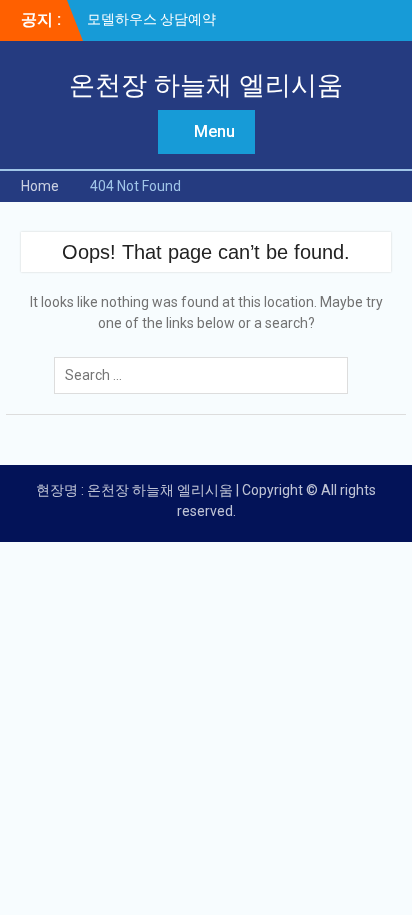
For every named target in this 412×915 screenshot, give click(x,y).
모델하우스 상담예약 (151, 19)
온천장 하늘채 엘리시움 (206, 85)
